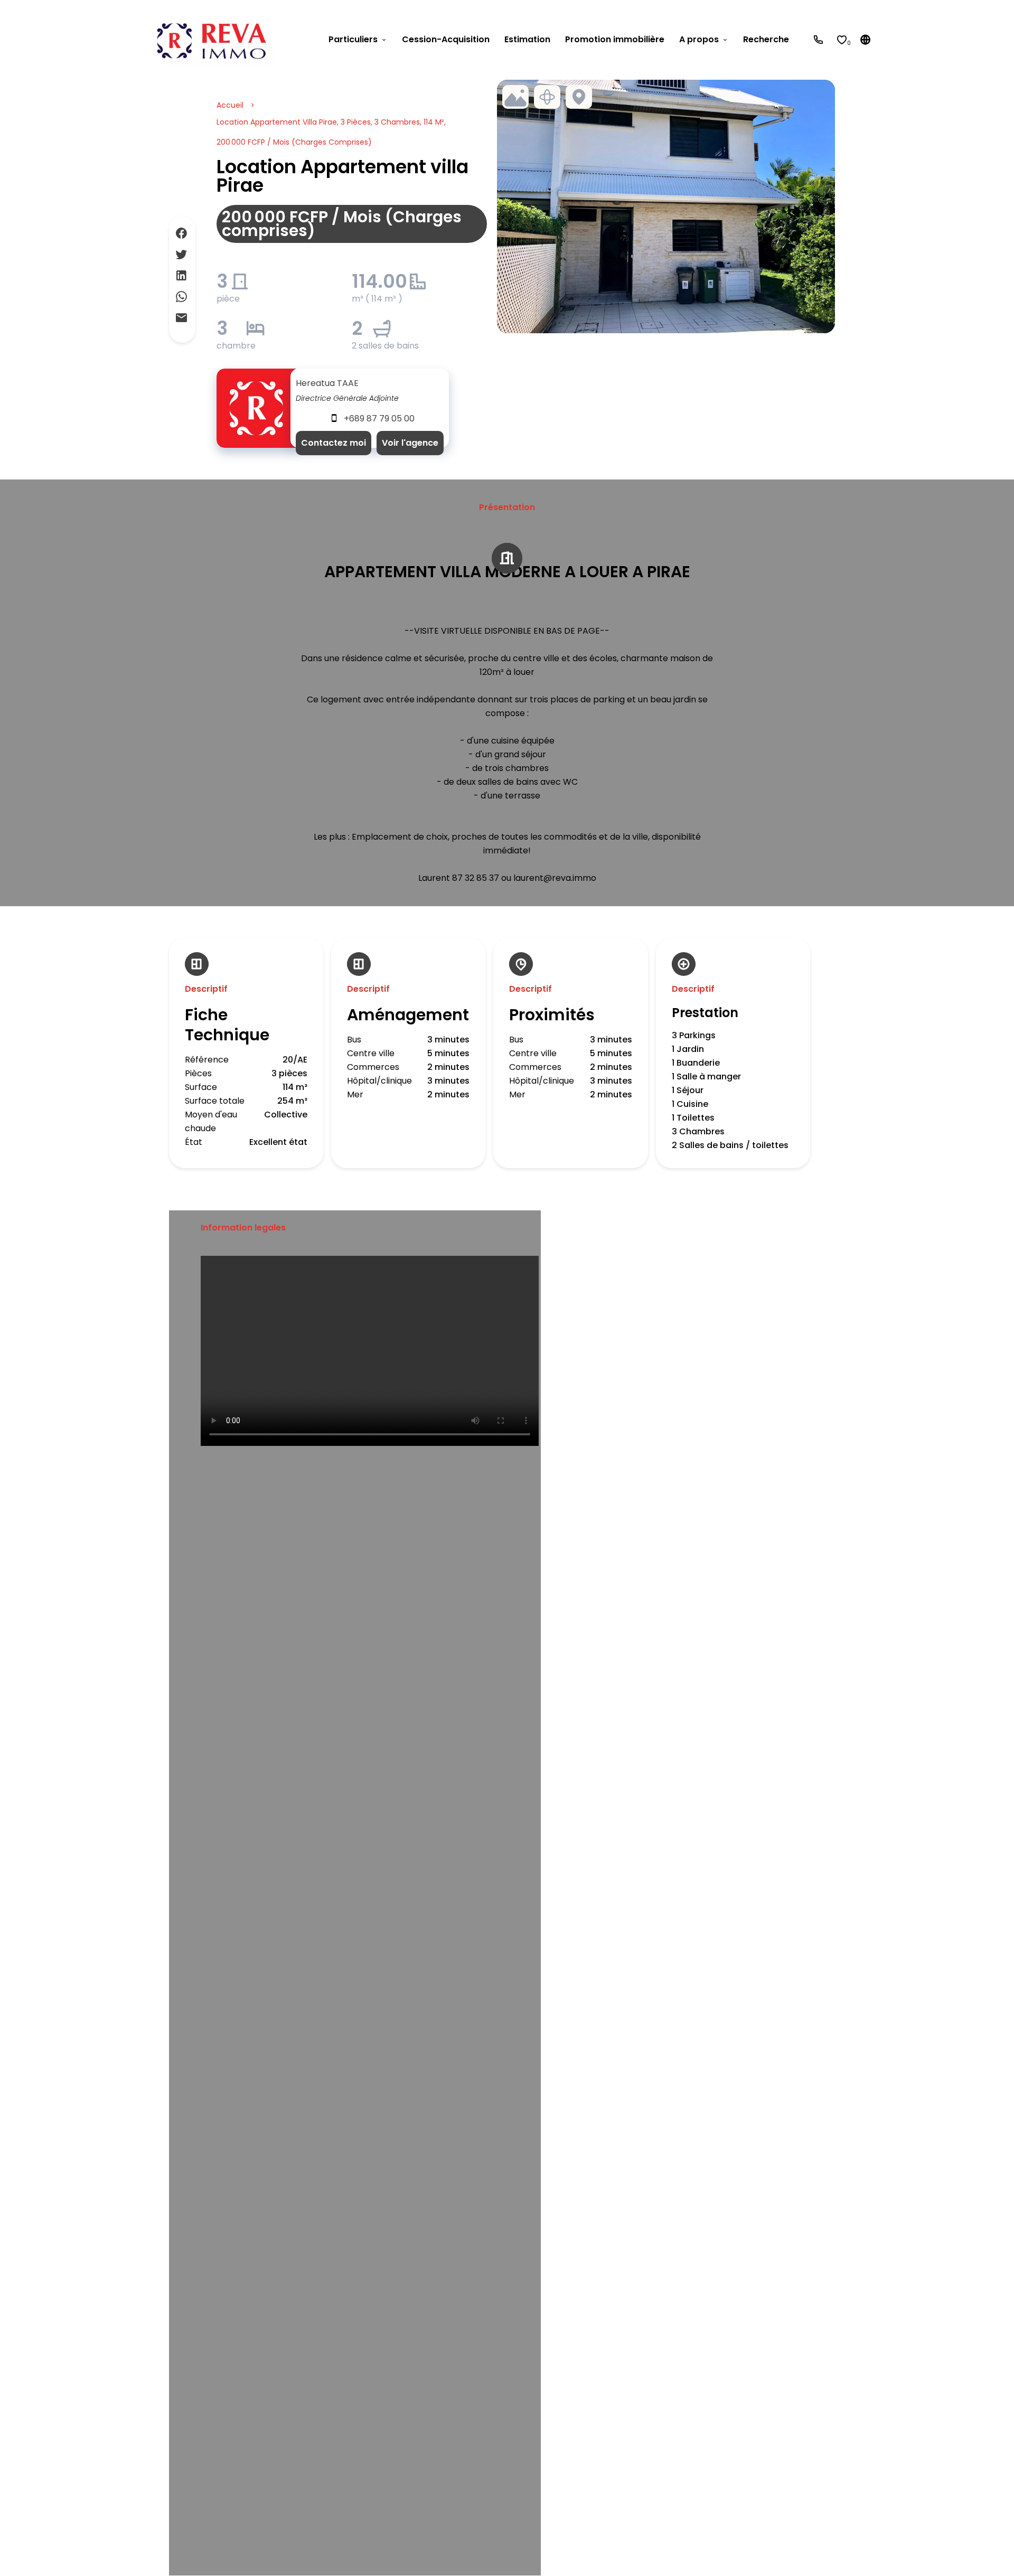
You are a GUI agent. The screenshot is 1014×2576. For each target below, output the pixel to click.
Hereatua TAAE (327, 383)
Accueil (230, 105)
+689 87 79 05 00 (379, 419)
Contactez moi (334, 443)
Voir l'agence (410, 443)
